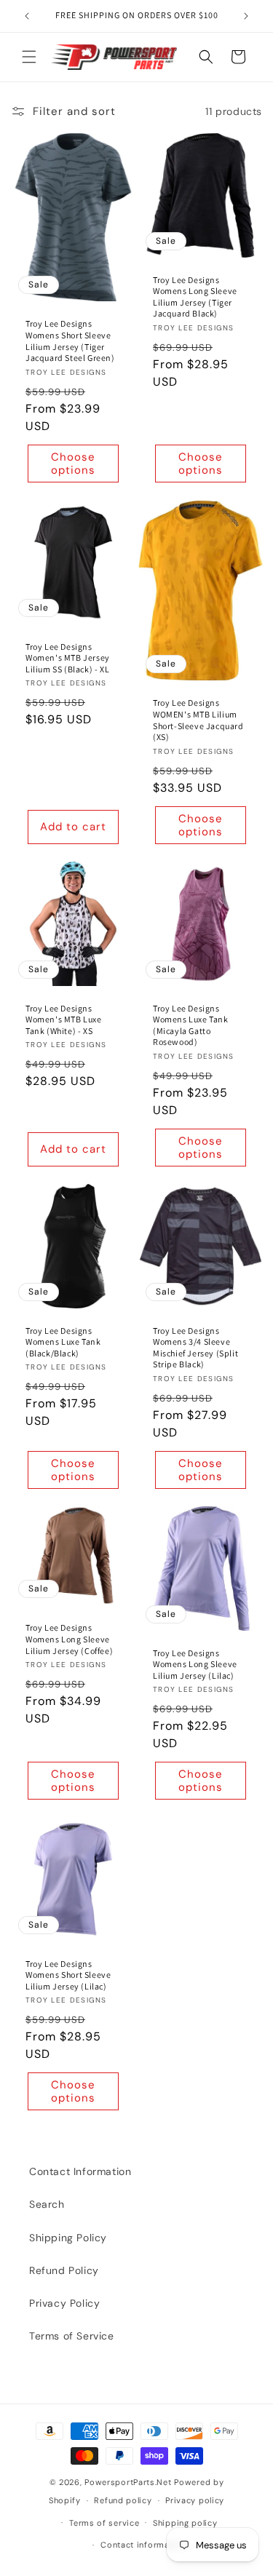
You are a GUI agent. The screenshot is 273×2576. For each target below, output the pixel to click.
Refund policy (123, 2500)
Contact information (143, 2545)
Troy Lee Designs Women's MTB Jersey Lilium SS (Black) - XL (68, 658)
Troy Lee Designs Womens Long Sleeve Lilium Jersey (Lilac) (195, 1663)
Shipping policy (185, 2523)
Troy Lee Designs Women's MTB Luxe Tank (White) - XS (64, 1019)
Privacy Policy (64, 2303)
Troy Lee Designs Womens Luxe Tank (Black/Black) (63, 1341)
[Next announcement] (246, 16)
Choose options (73, 464)
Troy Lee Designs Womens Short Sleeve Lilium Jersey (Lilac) (68, 1974)
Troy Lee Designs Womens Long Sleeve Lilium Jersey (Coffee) (69, 1639)
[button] (29, 57)
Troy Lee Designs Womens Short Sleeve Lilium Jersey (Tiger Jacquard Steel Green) (70, 341)
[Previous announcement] (27, 16)
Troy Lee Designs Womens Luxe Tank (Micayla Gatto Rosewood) (191, 1025)
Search (47, 2204)
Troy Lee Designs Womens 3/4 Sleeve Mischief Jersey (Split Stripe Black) (195, 1347)
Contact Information (80, 2171)
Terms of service (104, 2523)
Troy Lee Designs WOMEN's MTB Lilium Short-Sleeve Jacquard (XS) (198, 720)
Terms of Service (72, 2336)
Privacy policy (195, 2500)
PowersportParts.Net (128, 2482)
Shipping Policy (68, 2238)
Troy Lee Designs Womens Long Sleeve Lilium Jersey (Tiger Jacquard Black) (195, 297)
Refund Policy (64, 2270)
